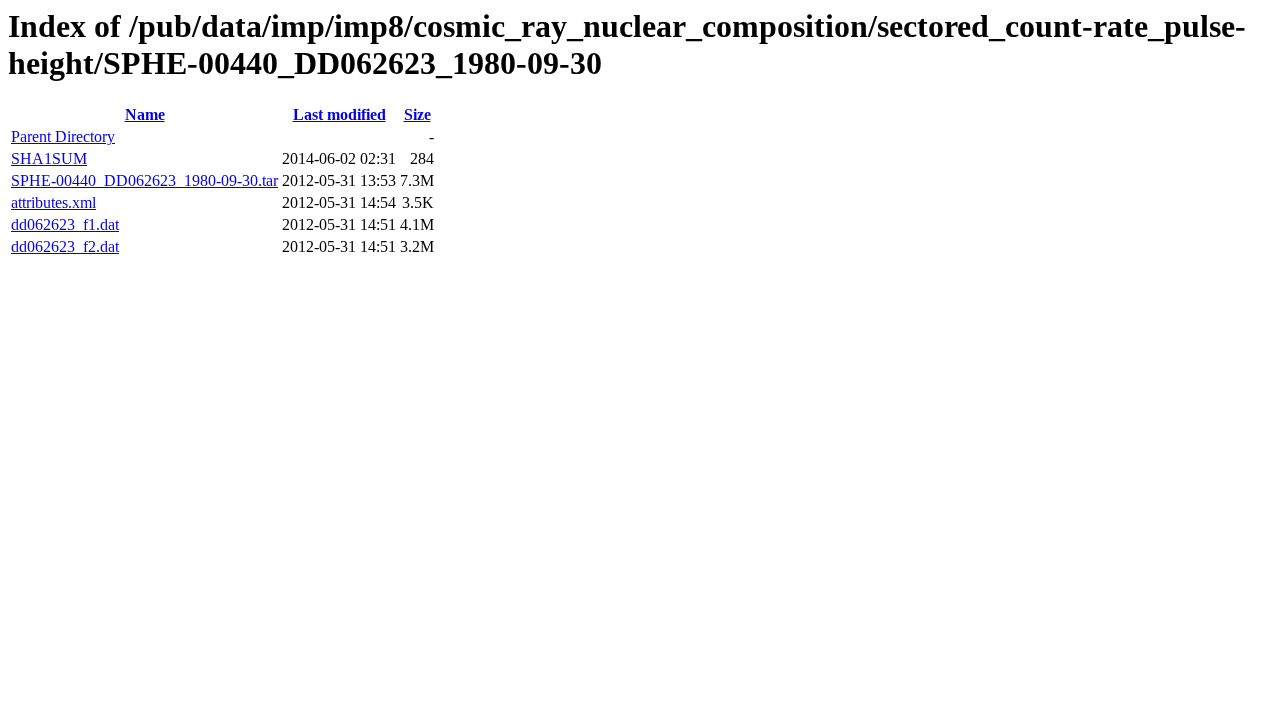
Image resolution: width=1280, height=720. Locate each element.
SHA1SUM (49, 158)
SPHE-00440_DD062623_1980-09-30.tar (144, 180)
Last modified (339, 114)
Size (417, 114)
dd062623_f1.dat (65, 224)
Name (145, 114)
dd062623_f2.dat (65, 246)
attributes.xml (53, 202)
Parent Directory (63, 136)
